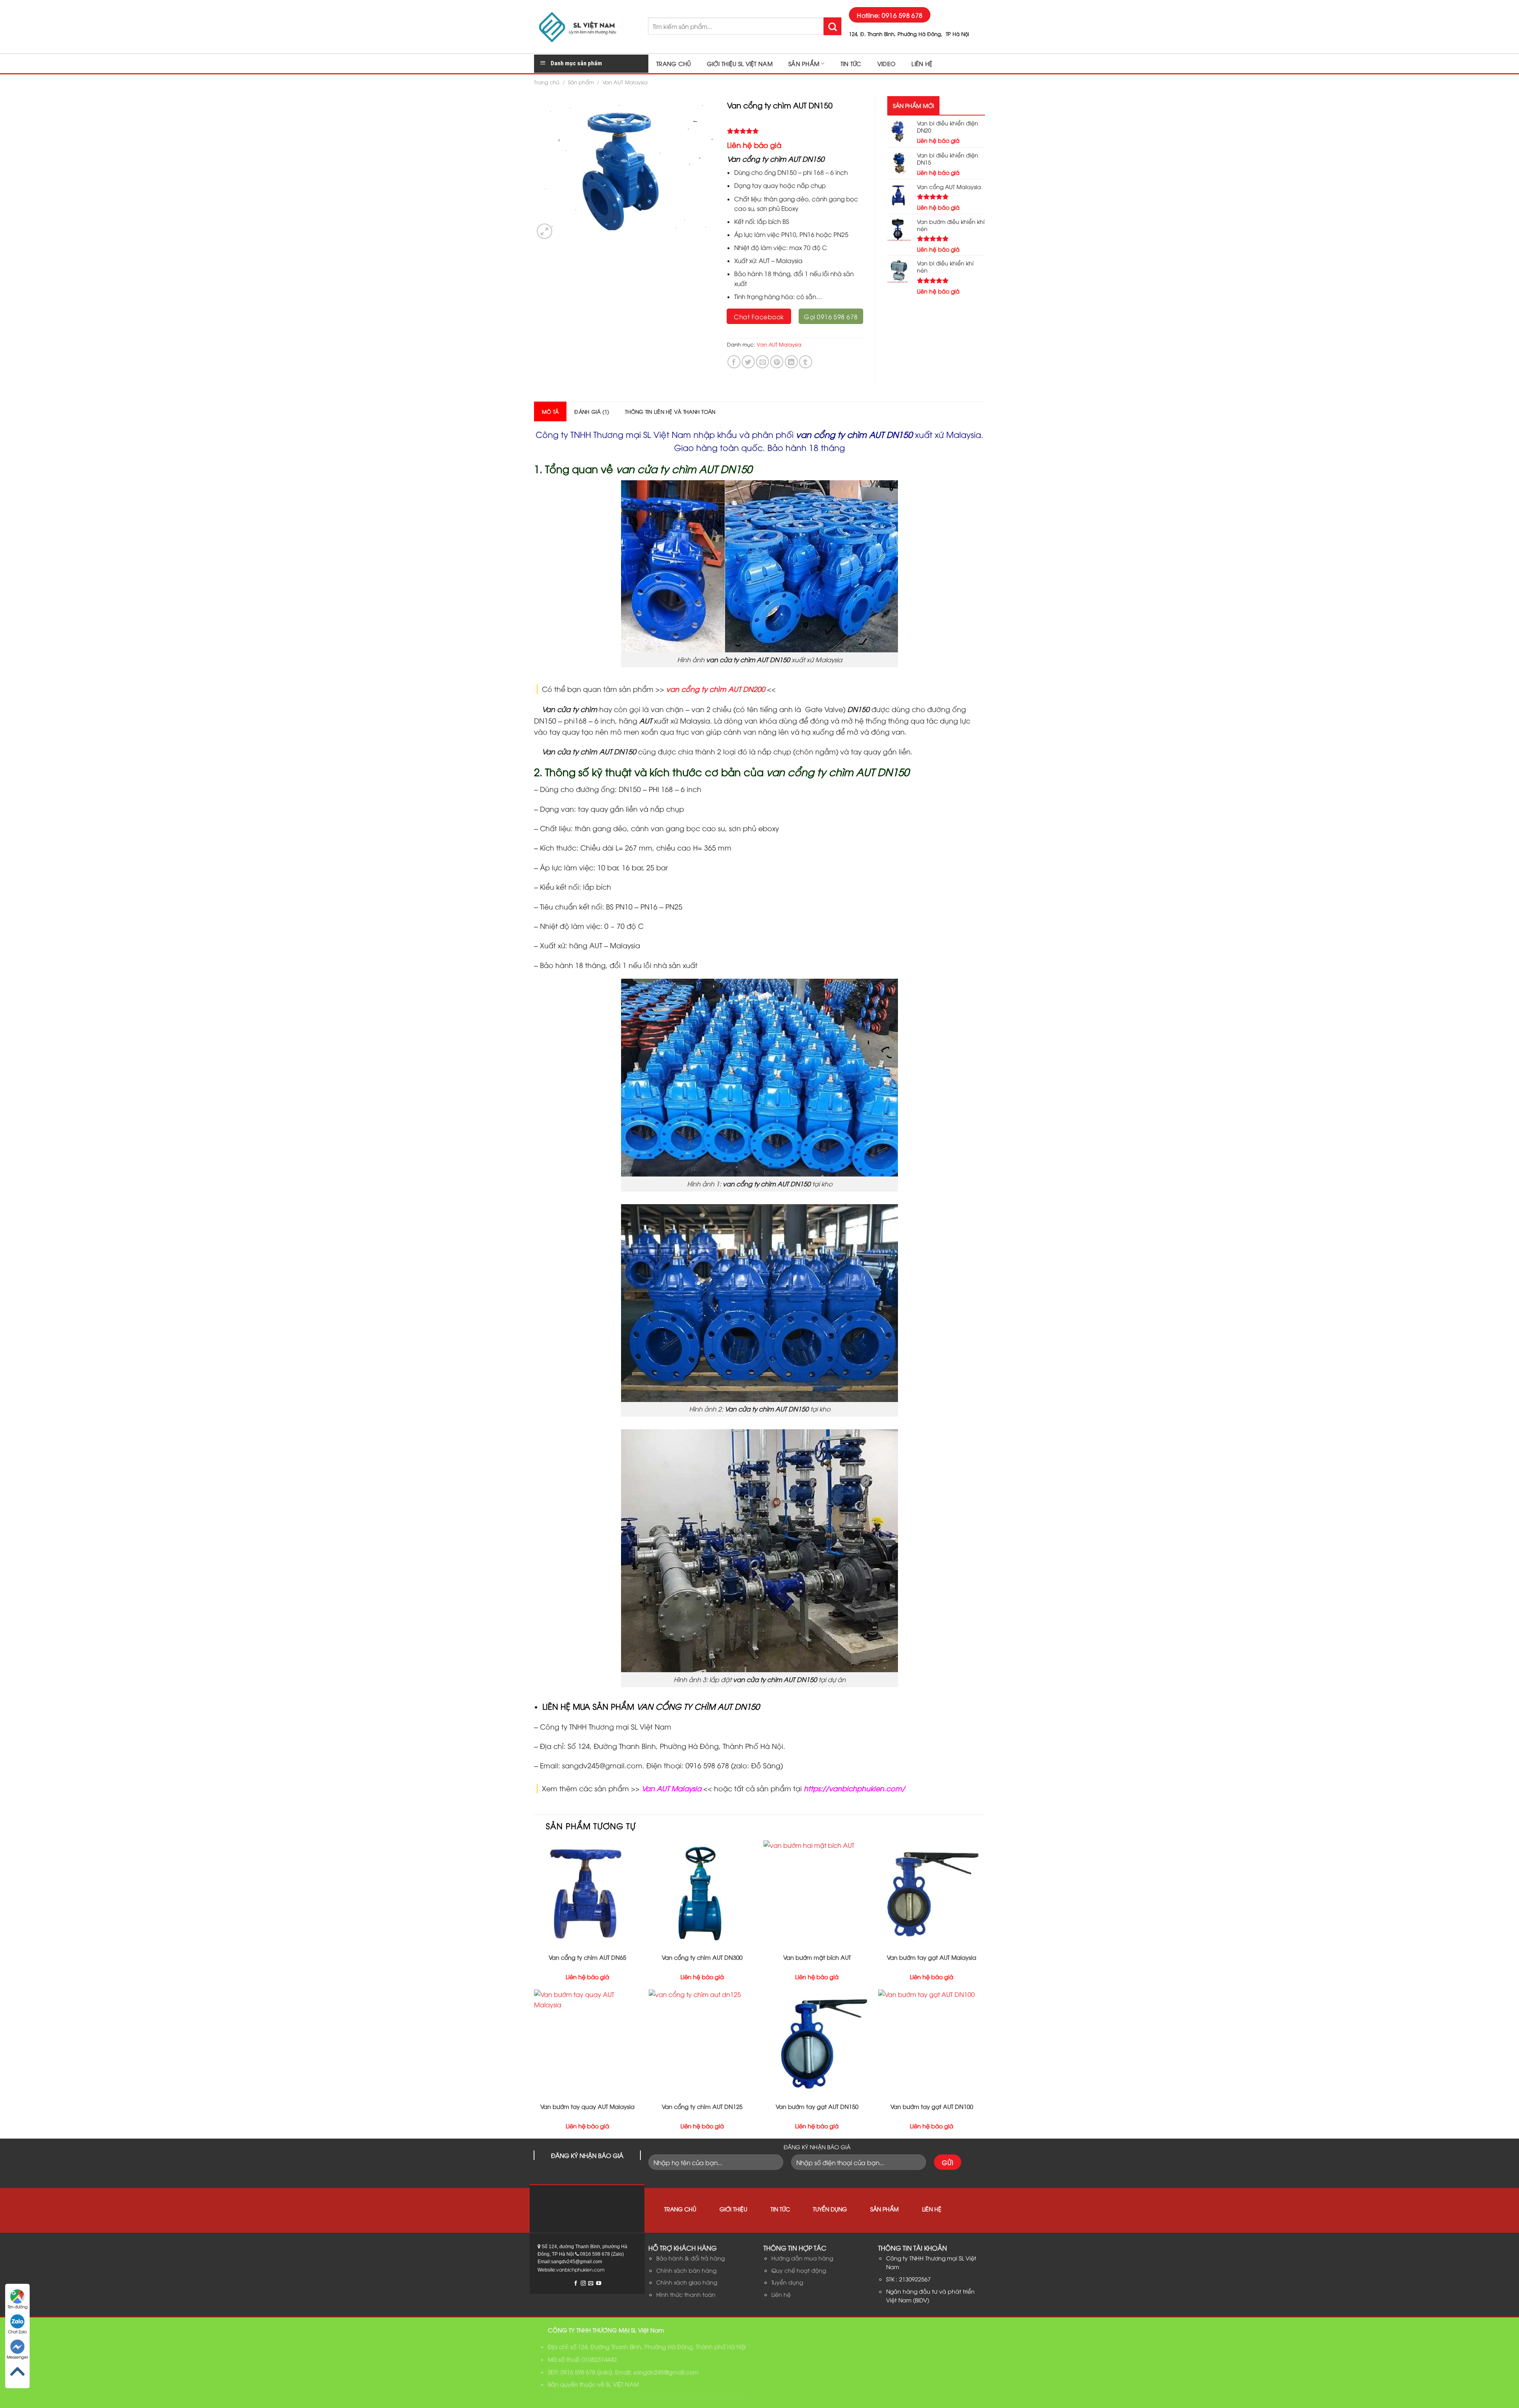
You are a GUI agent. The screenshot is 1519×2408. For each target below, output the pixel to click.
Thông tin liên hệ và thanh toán (670, 411)
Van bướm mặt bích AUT (817, 1957)
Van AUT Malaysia (625, 82)
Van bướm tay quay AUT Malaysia (587, 2107)
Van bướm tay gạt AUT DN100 (932, 2107)
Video (886, 63)
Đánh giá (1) (592, 411)
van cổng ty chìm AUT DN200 (716, 689)
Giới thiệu (733, 2209)
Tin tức (851, 63)
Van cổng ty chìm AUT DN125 (702, 2107)
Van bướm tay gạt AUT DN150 (817, 2107)
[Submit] (832, 26)
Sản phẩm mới (913, 105)
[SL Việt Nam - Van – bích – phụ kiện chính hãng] (585, 27)
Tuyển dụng (830, 2209)
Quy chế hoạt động (799, 2270)
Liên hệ (922, 63)
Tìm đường (18, 2307)
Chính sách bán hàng (686, 2270)
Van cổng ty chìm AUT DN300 (702, 1957)
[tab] (550, 411)
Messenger (17, 2357)
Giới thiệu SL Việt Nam (740, 63)
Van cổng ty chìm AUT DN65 (587, 1957)
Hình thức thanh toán (686, 2294)
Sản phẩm (804, 63)
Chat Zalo (17, 2331)
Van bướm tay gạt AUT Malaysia (932, 1957)
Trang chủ (674, 63)
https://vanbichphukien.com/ (854, 1788)
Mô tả (550, 411)
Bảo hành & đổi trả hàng (690, 2258)
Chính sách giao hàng (687, 2282)
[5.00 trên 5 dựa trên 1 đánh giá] (795, 131)
